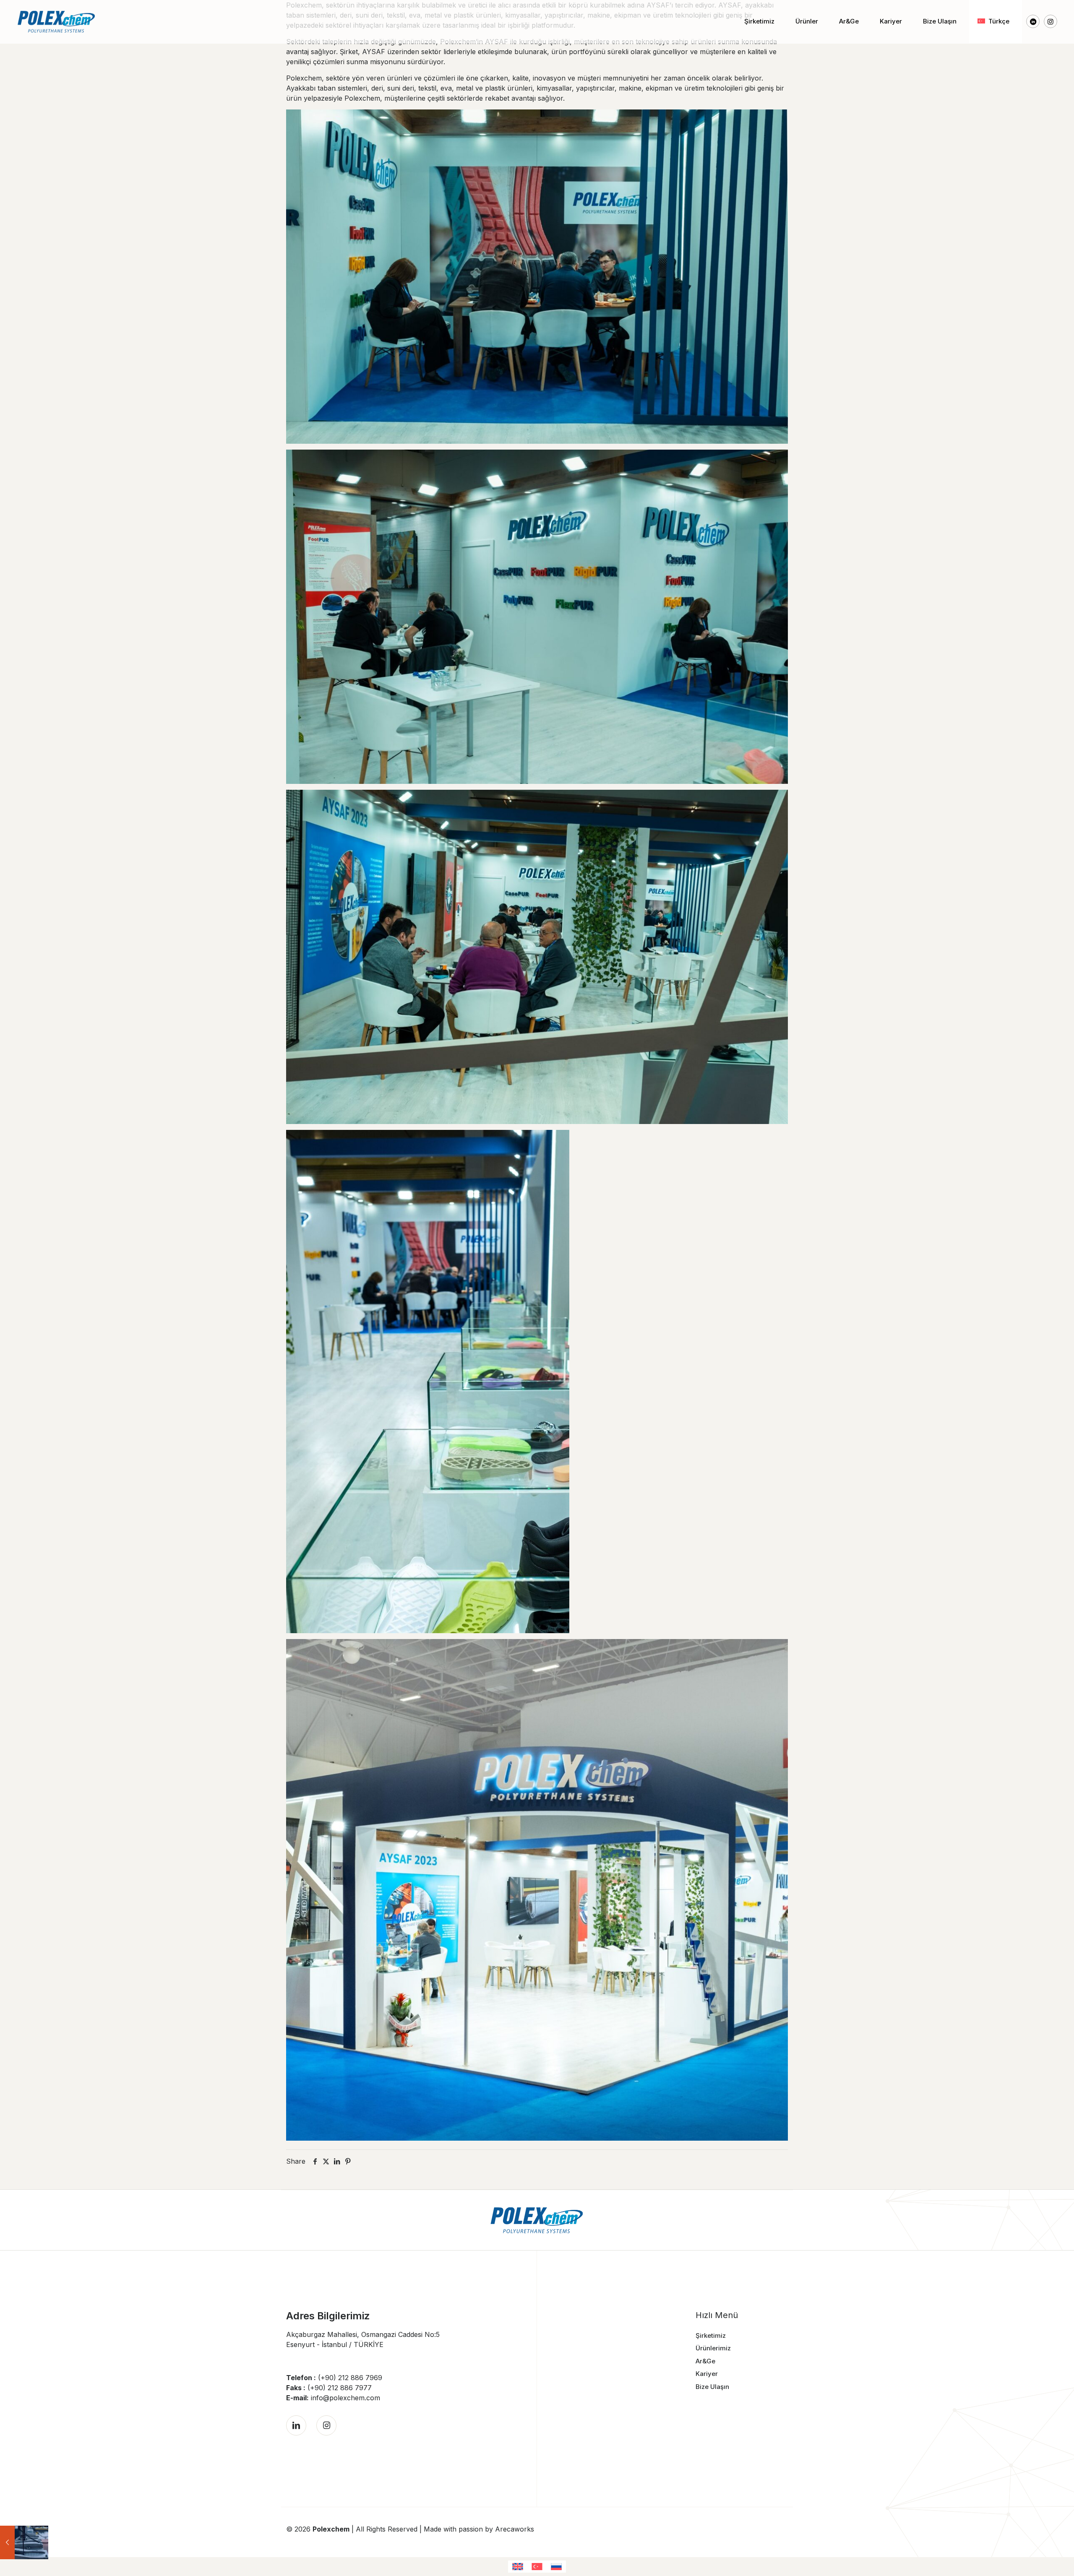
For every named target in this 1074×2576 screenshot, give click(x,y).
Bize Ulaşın (712, 2387)
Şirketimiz (711, 2335)
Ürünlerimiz (713, 2348)
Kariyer (707, 2374)
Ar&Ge (705, 2361)
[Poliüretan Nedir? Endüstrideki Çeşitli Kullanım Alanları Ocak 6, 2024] (24, 2542)
